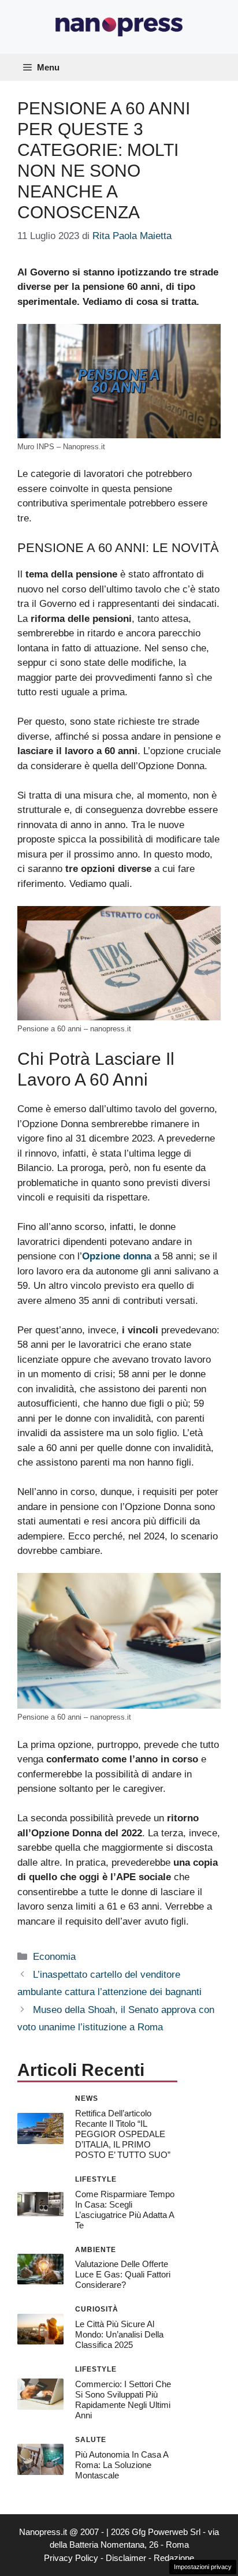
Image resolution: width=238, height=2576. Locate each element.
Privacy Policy (71, 2558)
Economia (54, 1957)
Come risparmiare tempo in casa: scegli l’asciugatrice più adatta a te (125, 2210)
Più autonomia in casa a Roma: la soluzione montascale (122, 2465)
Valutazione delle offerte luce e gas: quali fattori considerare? (123, 2274)
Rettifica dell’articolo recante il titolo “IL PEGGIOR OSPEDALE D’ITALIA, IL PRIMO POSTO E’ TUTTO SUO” (123, 2134)
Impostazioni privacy (203, 2567)
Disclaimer (126, 2558)
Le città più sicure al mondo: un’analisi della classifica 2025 (119, 2334)
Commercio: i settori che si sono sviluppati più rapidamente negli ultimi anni (123, 2400)
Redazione (174, 2558)
